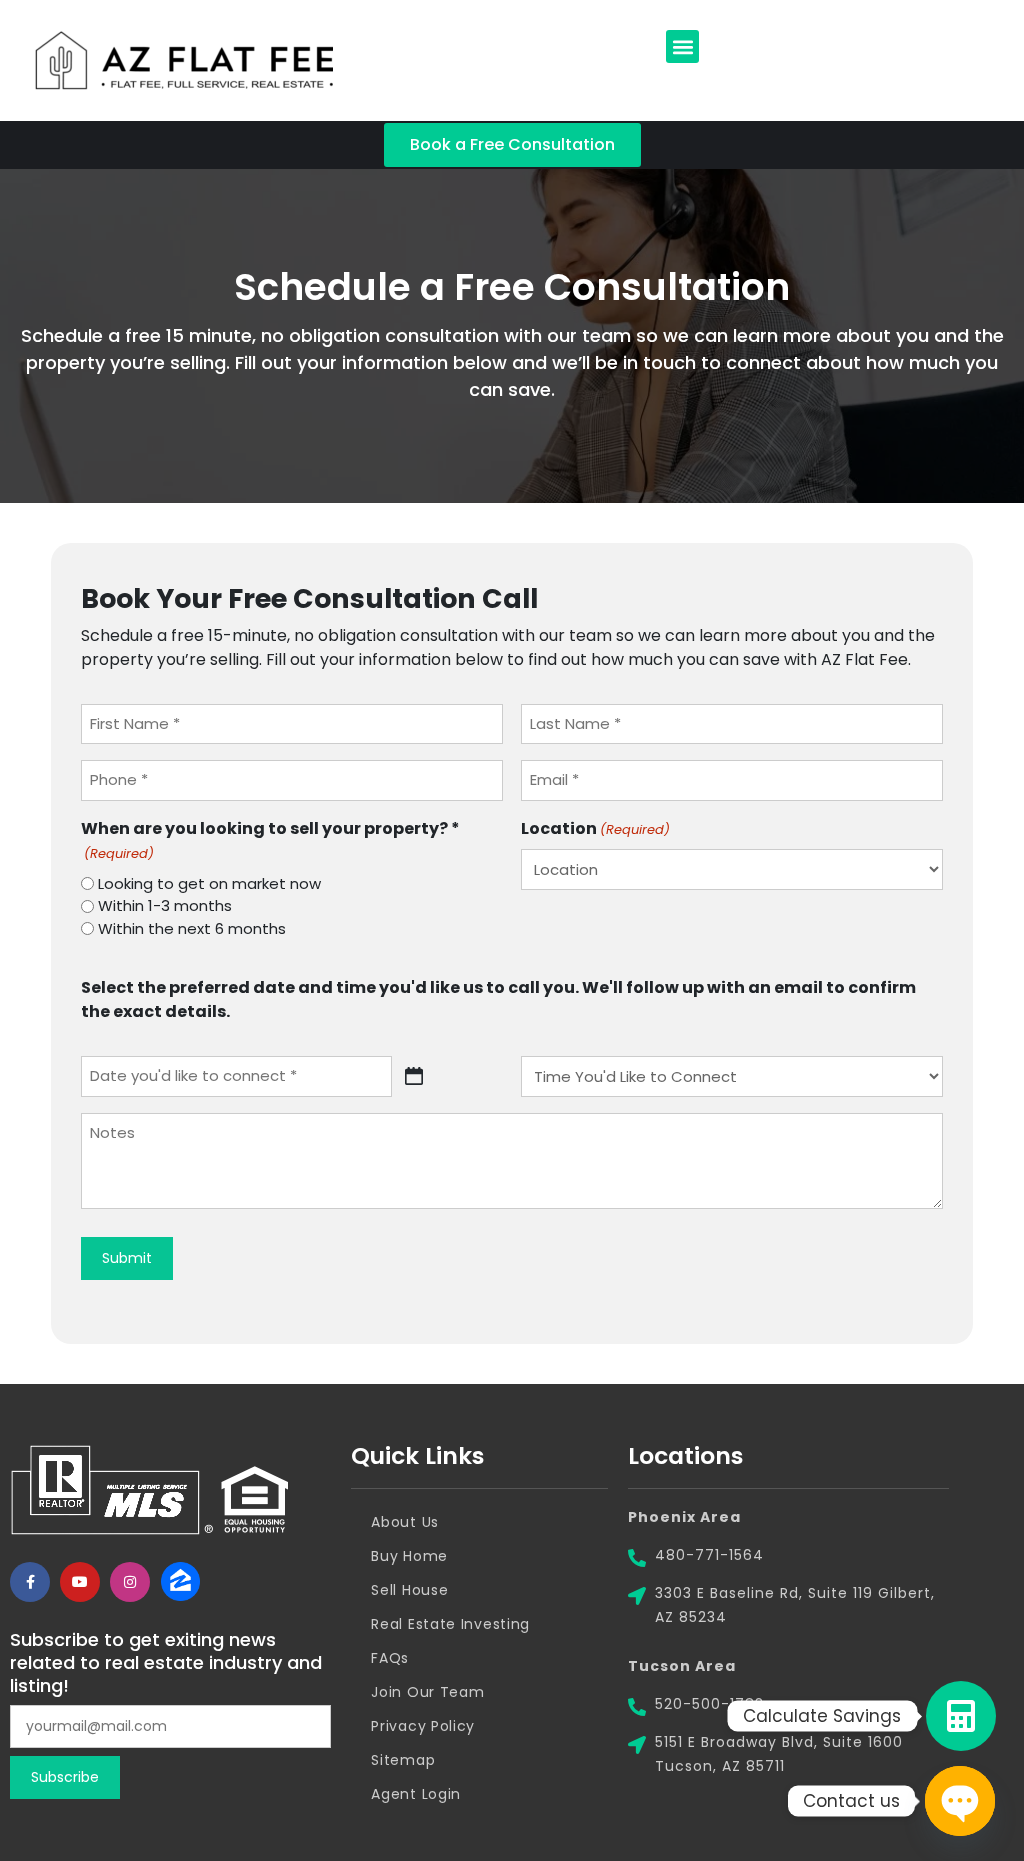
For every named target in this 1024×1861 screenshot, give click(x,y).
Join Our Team (427, 1692)
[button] (682, 46)
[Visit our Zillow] (180, 1582)
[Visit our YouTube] (80, 1582)
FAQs (390, 1658)
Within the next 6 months (192, 928)
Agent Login (416, 1794)
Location (595, 828)
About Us (405, 1522)
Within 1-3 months (165, 905)
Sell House (409, 1590)
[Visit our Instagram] (130, 1582)
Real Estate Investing (450, 1624)
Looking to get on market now (209, 883)
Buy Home (409, 1556)
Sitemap (403, 1760)
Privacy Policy (423, 1726)
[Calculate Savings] (961, 1716)
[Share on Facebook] (30, 1582)
